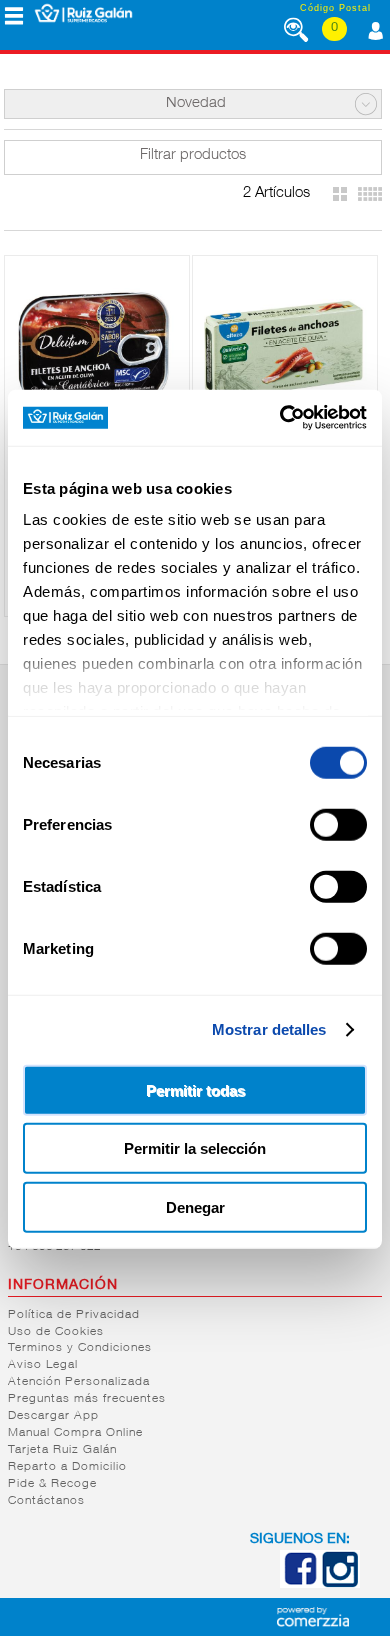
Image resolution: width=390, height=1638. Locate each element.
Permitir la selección (195, 1148)
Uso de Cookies (56, 1332)
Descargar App (53, 1416)
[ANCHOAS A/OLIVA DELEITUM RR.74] (97, 346)
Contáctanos (46, 1501)
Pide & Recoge (52, 1484)
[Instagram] (340, 1584)
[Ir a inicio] (83, 13)
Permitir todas (195, 1089)
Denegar (195, 1206)
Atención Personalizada (79, 1382)
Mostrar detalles (269, 1029)
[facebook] (300, 1584)
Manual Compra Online (75, 1433)
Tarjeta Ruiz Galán (62, 1450)
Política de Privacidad (74, 1315)
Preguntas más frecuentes (87, 1399)
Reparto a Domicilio (67, 1467)
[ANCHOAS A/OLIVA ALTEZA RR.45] (285, 346)
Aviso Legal (43, 1365)
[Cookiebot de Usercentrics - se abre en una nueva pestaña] (280, 418)
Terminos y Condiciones (80, 1348)
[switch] (338, 824)
